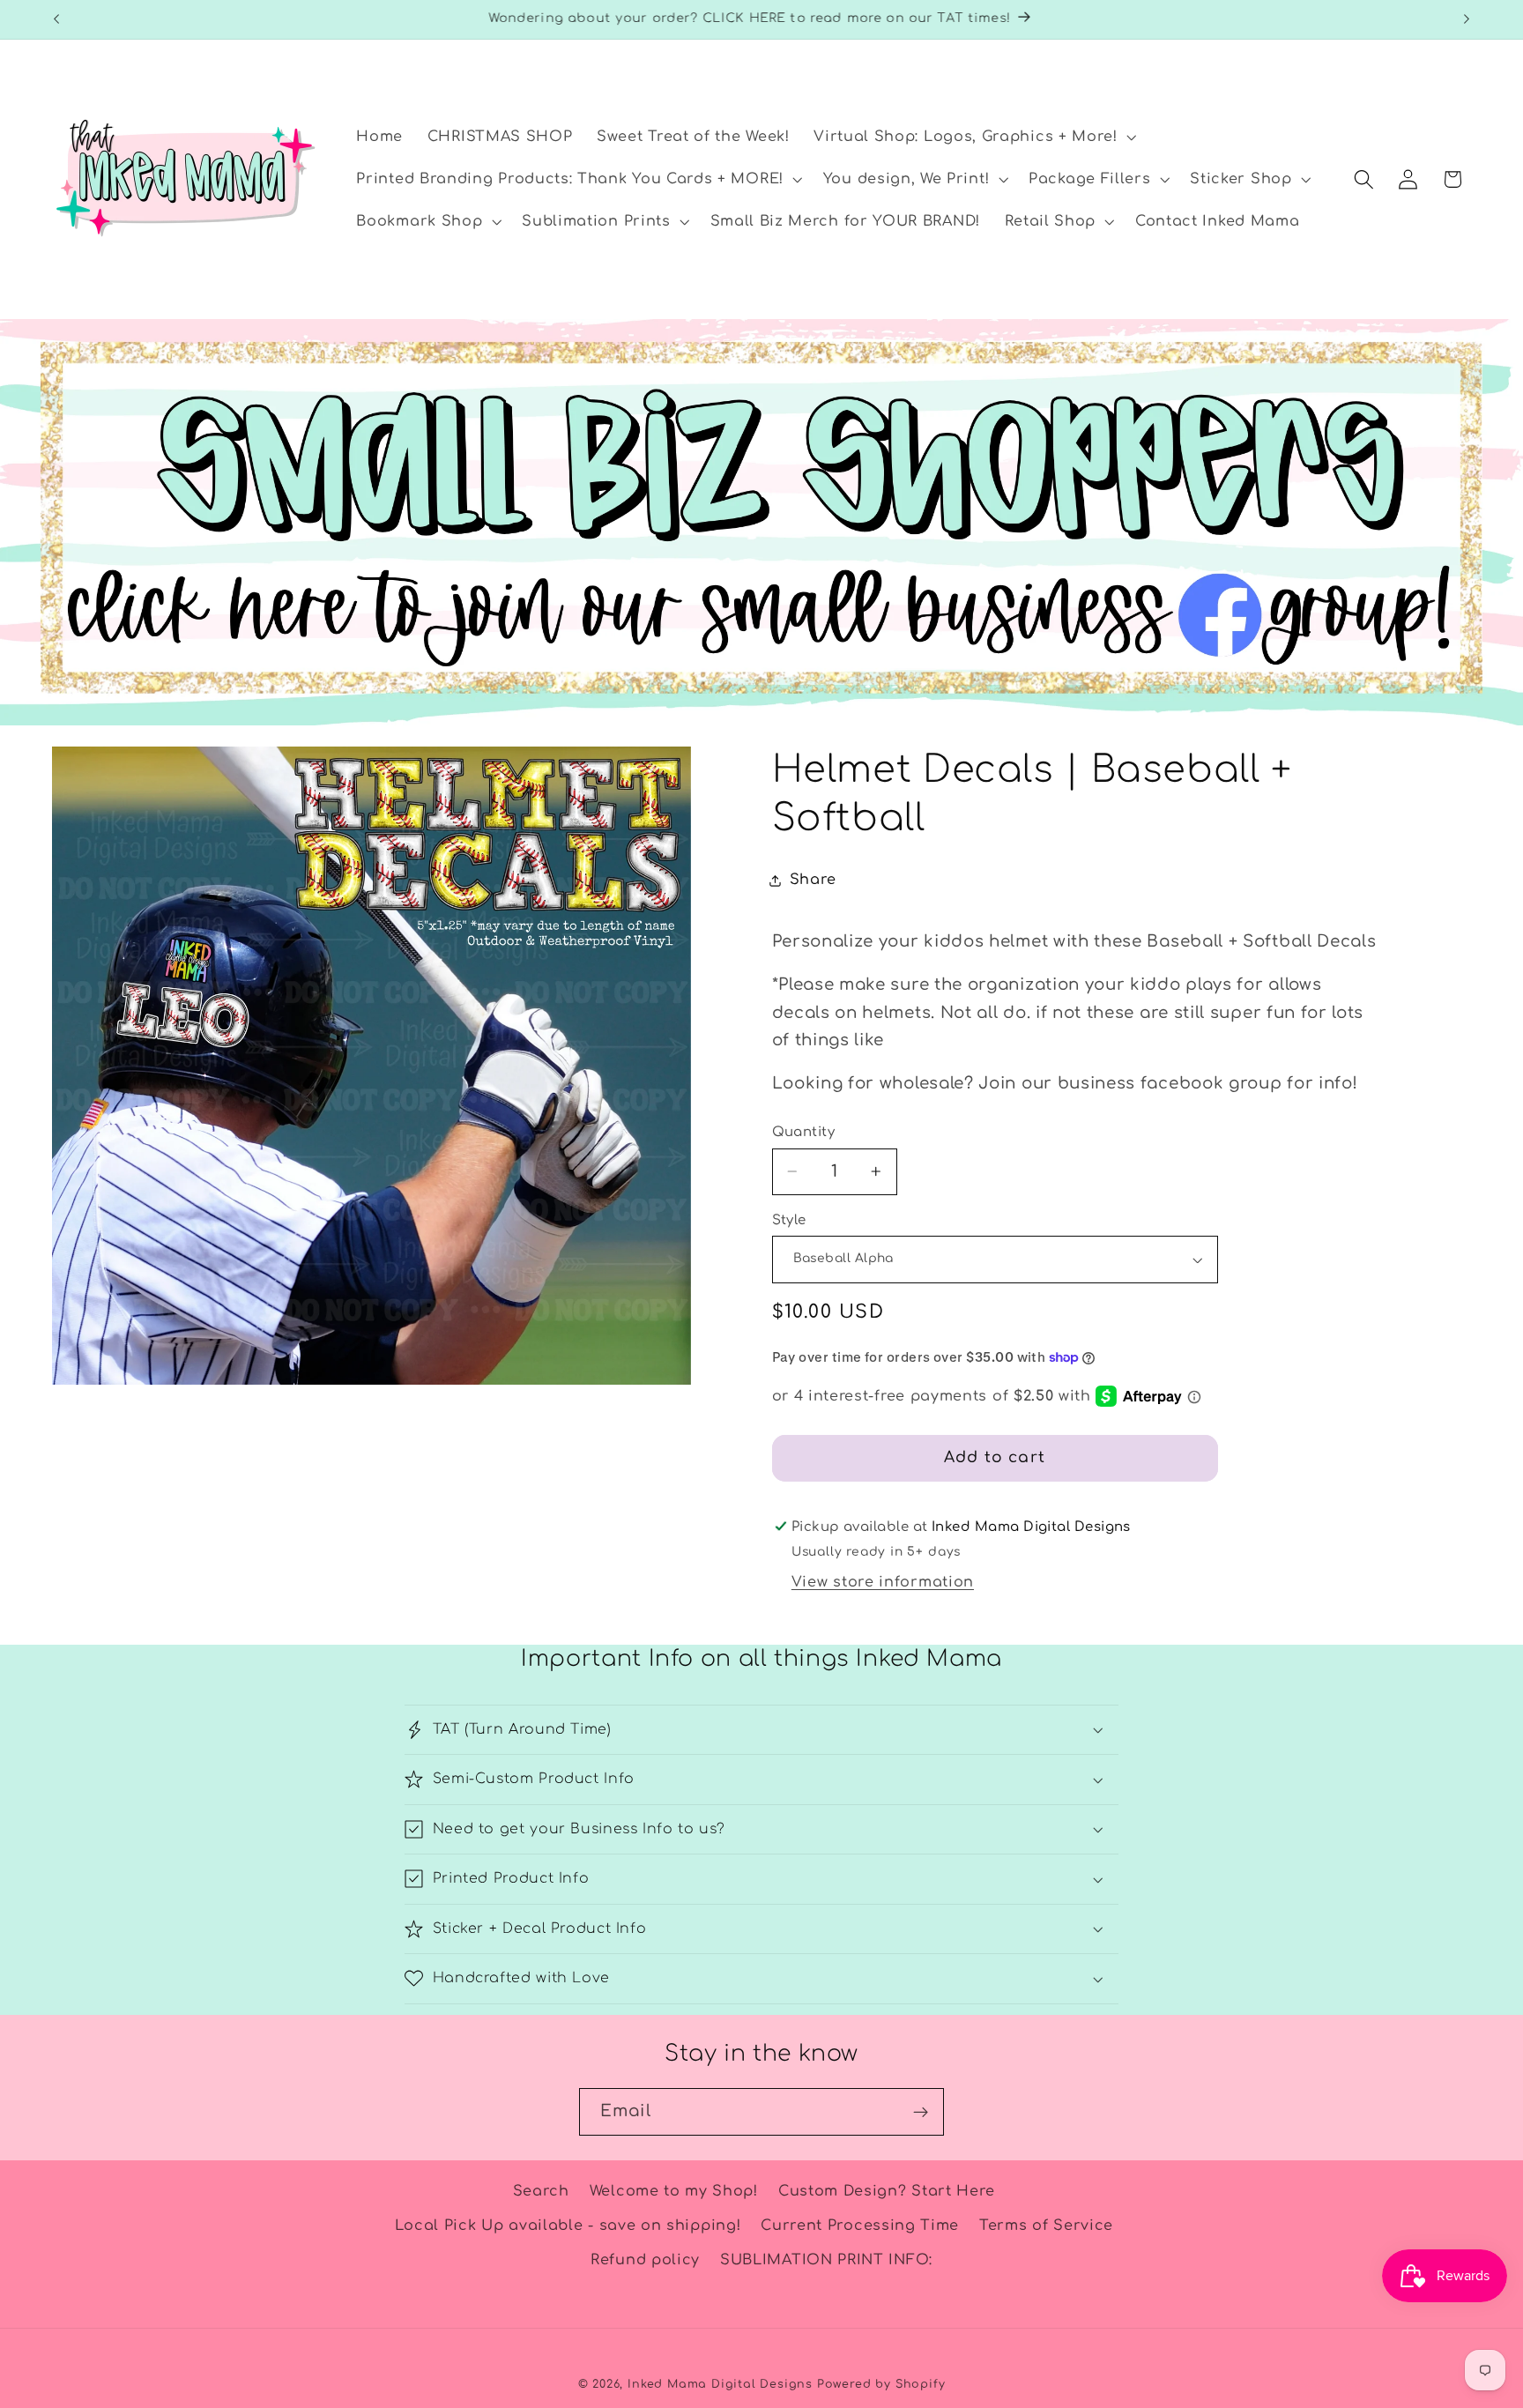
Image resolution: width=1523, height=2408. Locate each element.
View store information (883, 1582)
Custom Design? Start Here (887, 2191)
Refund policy (645, 2260)
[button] (973, 137)
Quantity (804, 1132)
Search (541, 2191)
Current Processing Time (860, 2226)
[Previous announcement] (56, 19)
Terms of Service (1046, 2226)
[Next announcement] (1467, 19)
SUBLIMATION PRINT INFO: (826, 2260)
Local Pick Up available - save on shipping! (568, 2226)
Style (789, 1220)
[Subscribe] (921, 2112)
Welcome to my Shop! (674, 2191)
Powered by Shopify (881, 2384)
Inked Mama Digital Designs (720, 2384)
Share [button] (813, 880)
